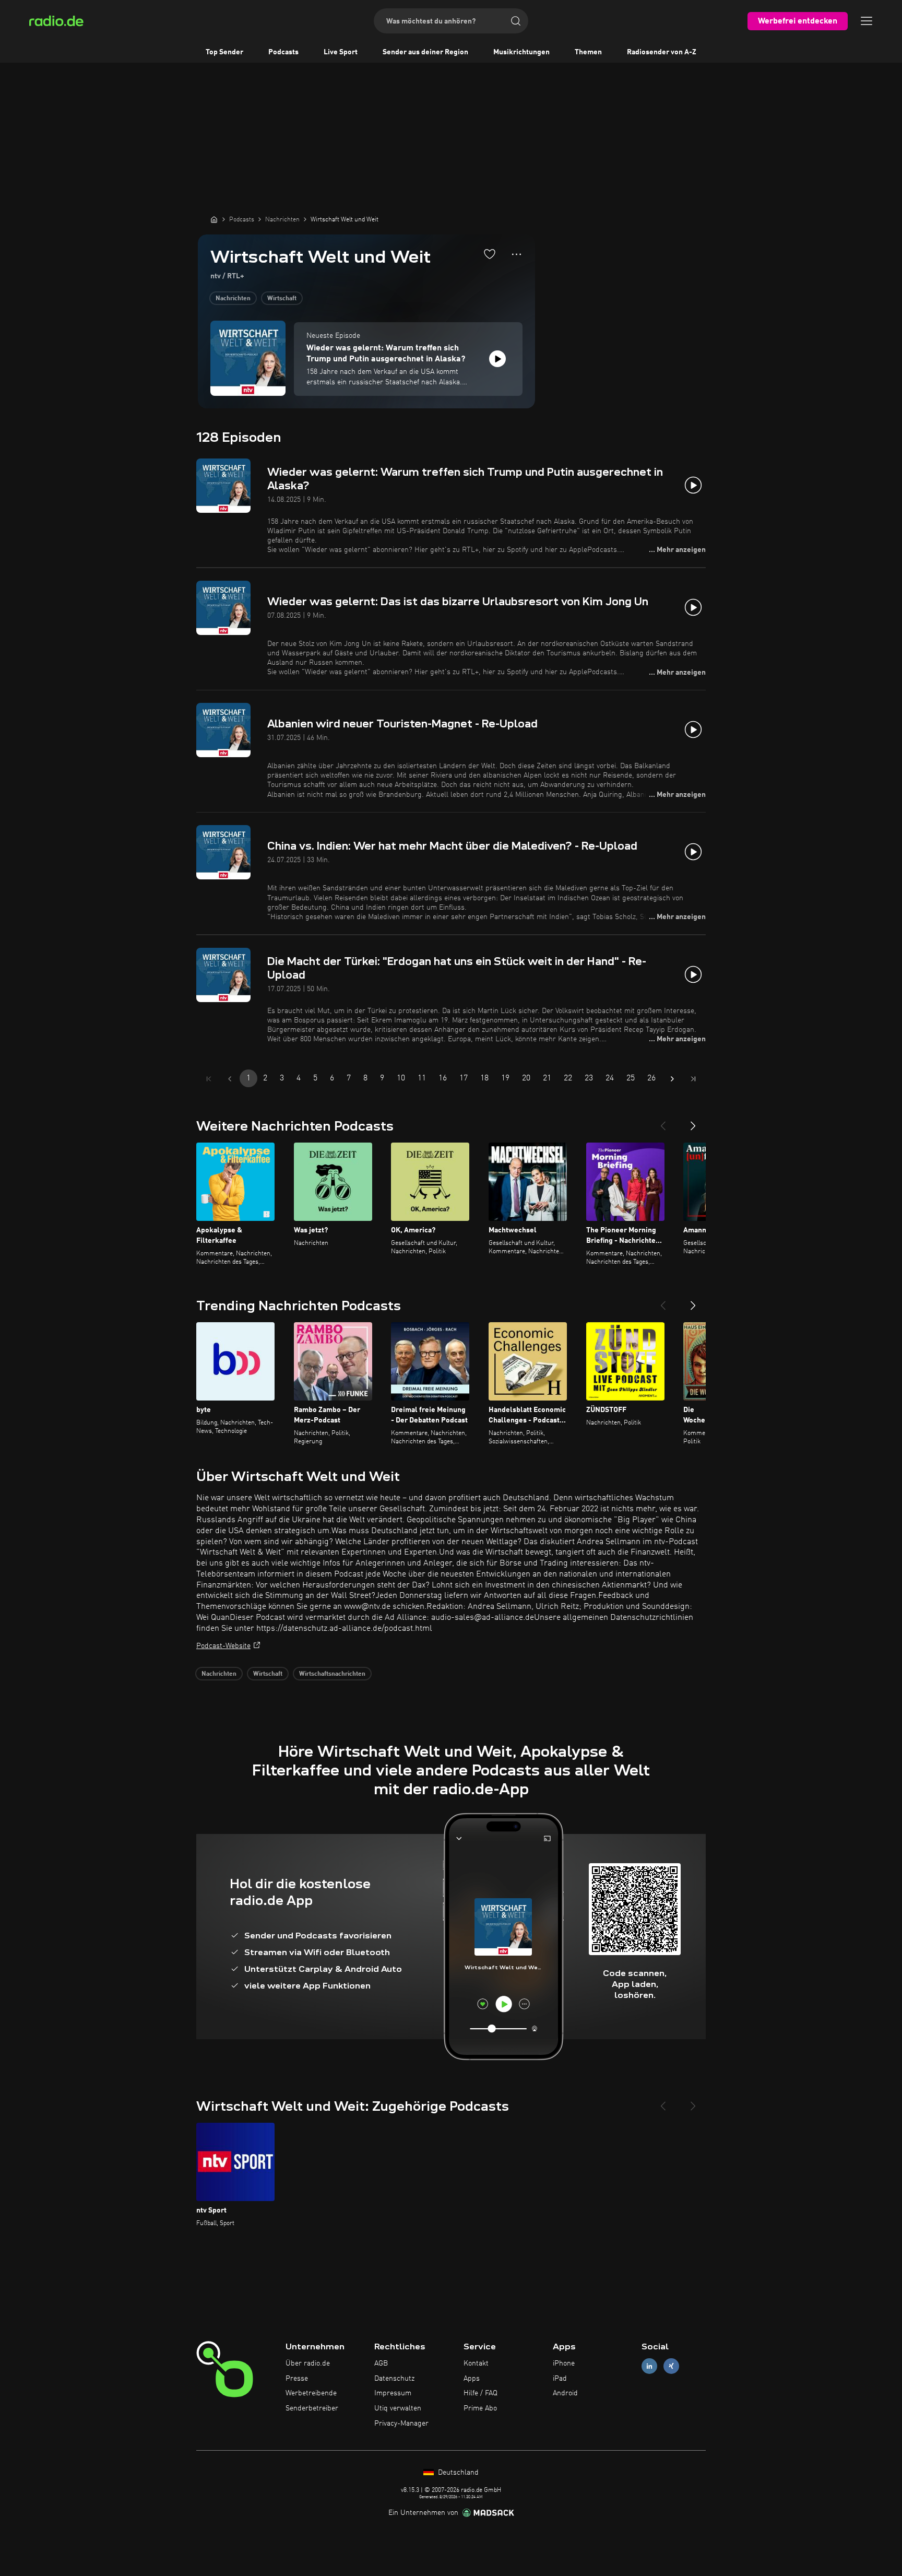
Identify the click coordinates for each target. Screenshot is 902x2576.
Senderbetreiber (312, 2408)
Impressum (393, 2393)
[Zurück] (663, 1122)
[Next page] (672, 1079)
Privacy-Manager (401, 2424)
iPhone (564, 2363)
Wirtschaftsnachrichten (332, 1674)
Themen (588, 52)
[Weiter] (693, 1122)
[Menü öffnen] (867, 21)
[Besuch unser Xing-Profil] (671, 2366)
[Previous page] (230, 1079)
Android (565, 2393)
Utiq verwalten (398, 2408)
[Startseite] (214, 219)
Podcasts (283, 52)
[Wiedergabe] (497, 359)
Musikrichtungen (521, 52)
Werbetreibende (311, 2393)
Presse (297, 2379)
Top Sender (224, 52)
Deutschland (457, 2473)
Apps (472, 2379)
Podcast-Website (223, 1646)
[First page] (209, 1079)
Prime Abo (480, 2408)
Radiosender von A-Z (662, 52)
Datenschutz (394, 2379)
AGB (381, 2363)
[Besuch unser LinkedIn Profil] (649, 2366)
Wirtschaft (282, 299)
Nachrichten (233, 299)
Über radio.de (308, 2363)
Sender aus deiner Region (425, 52)
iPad (560, 2379)
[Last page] (693, 1079)
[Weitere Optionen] (517, 254)
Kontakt (476, 2363)
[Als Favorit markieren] (490, 254)
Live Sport (341, 52)
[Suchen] (516, 21)
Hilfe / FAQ (480, 2393)
